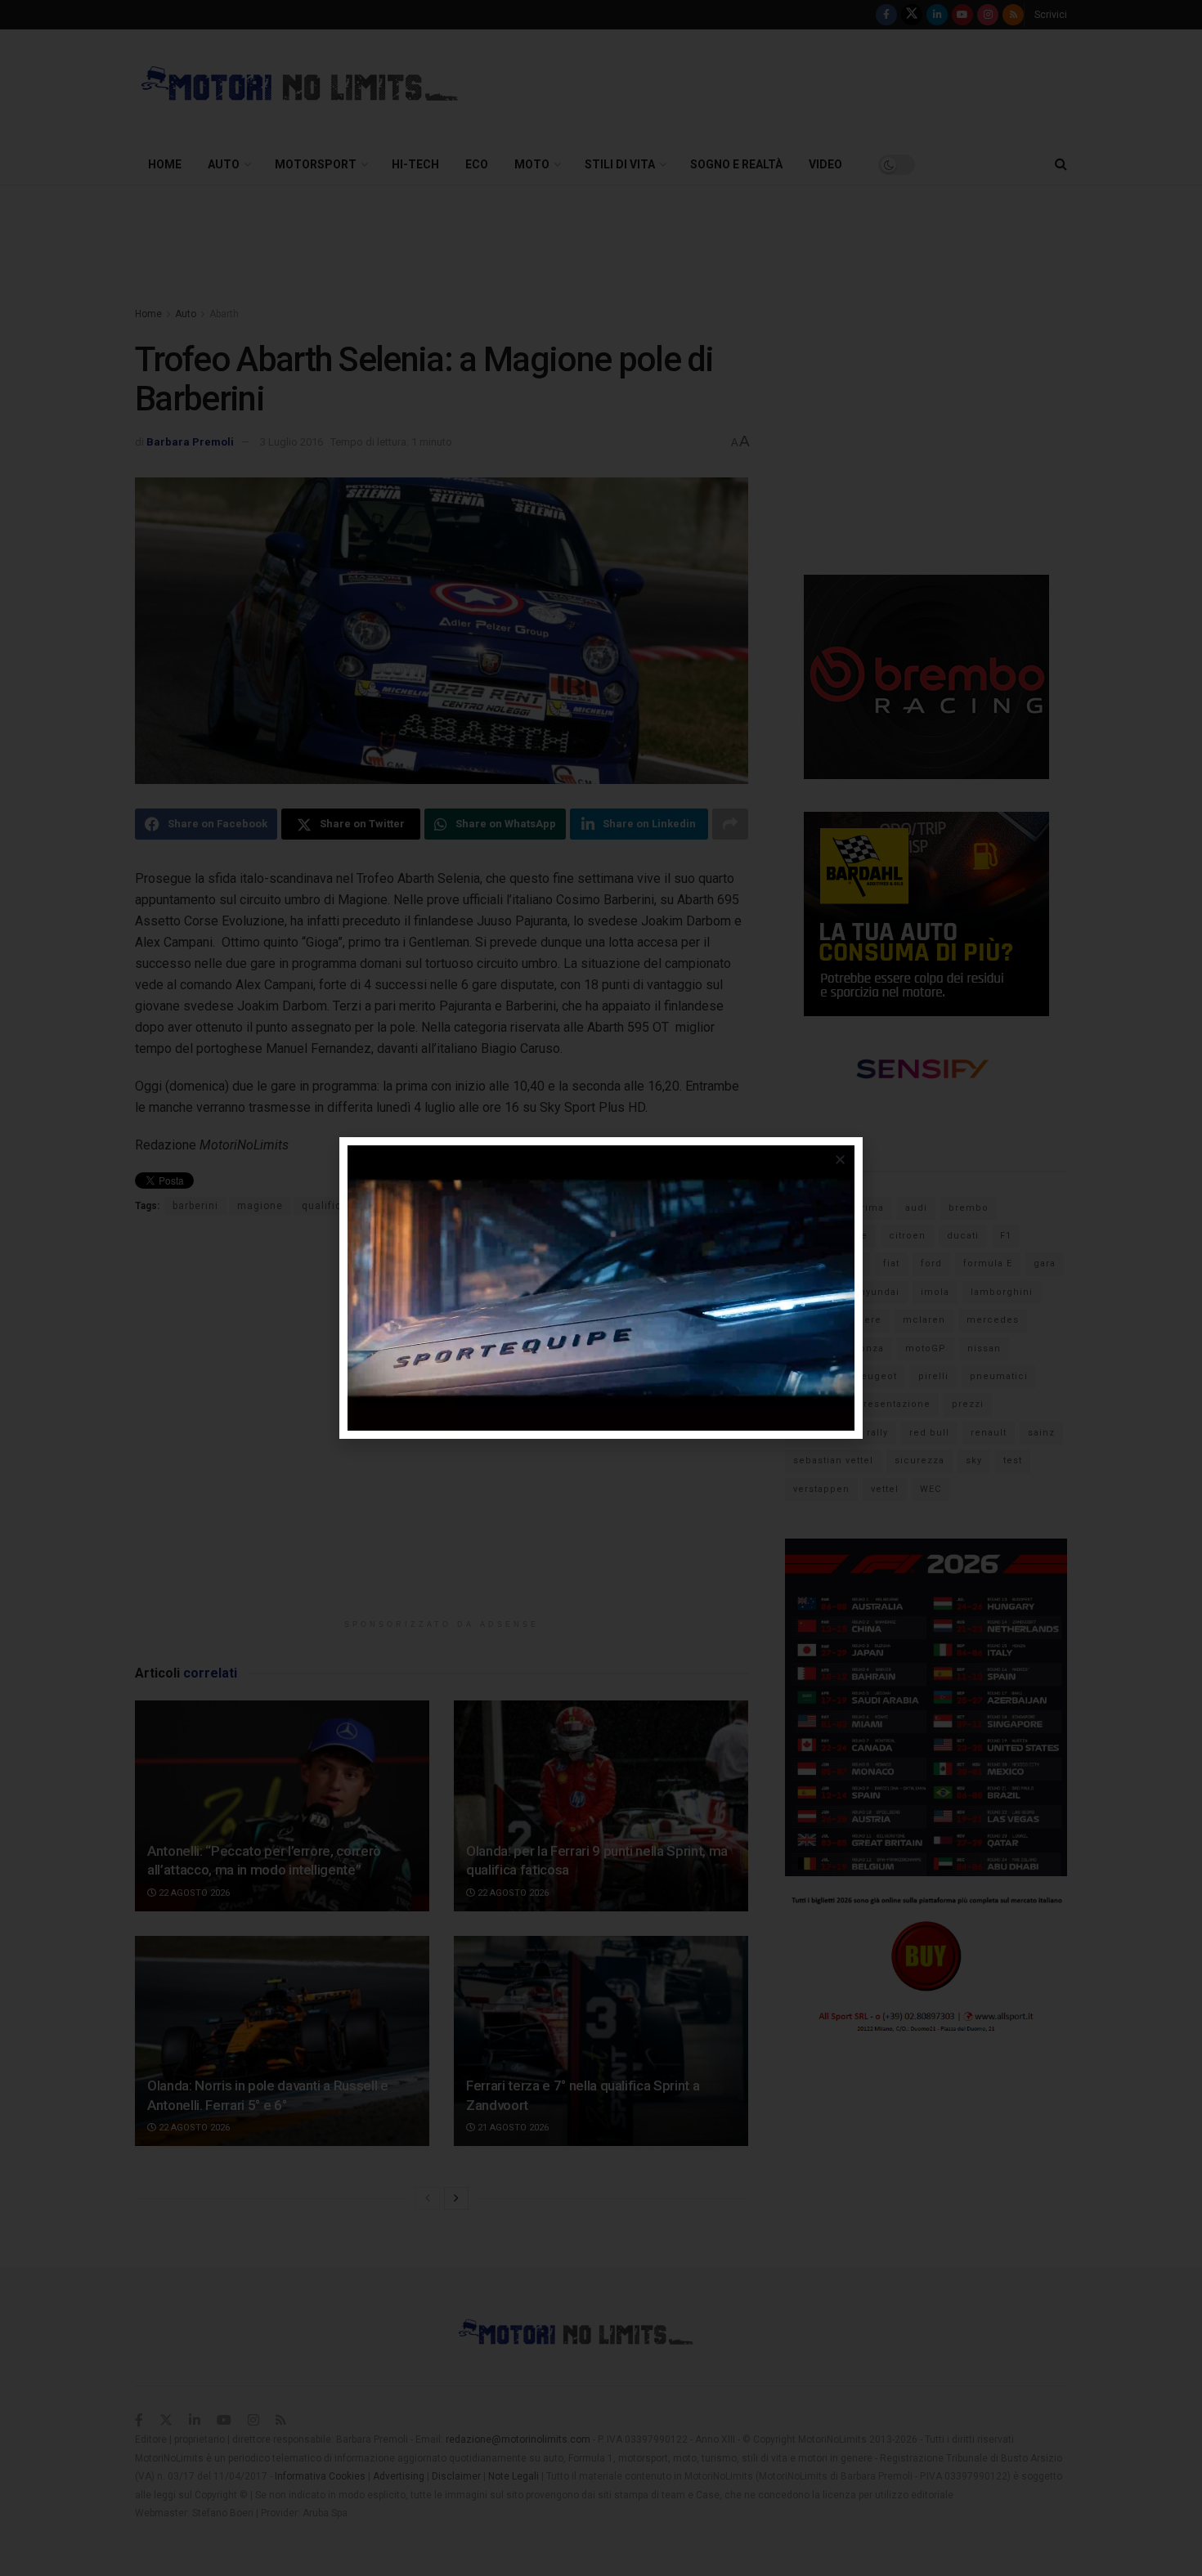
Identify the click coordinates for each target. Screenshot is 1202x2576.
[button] (840, 1160)
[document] (601, 1288)
